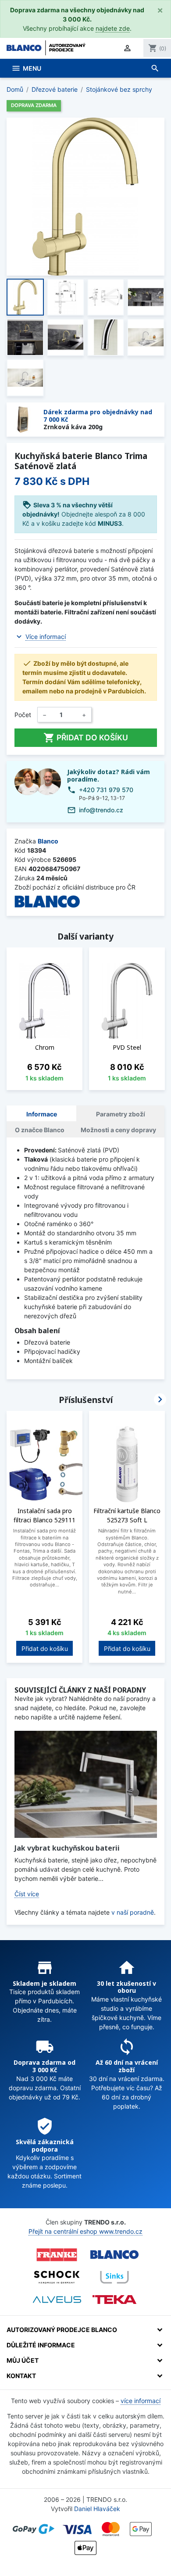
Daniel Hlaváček (97, 2509)
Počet (23, 715)
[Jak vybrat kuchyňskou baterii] (86, 1784)
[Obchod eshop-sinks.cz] (114, 2277)
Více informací (46, 637)
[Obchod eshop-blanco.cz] (114, 2255)
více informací (141, 2401)
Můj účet (23, 2360)
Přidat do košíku (86, 738)
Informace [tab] (42, 1114)
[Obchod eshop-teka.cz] (114, 2300)
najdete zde (113, 28)
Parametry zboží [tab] (121, 1114)
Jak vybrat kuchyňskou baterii (67, 1848)
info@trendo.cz (101, 810)
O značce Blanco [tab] (40, 1130)
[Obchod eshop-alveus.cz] (57, 2300)
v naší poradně (133, 1912)
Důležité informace (41, 2345)
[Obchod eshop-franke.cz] (57, 2255)
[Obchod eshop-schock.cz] (57, 2277)
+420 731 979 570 (106, 790)
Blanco (48, 841)
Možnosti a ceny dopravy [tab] (118, 1130)
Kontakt (21, 2376)
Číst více (27, 1894)
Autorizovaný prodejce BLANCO (62, 2330)
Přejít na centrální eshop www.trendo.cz (85, 2231)
